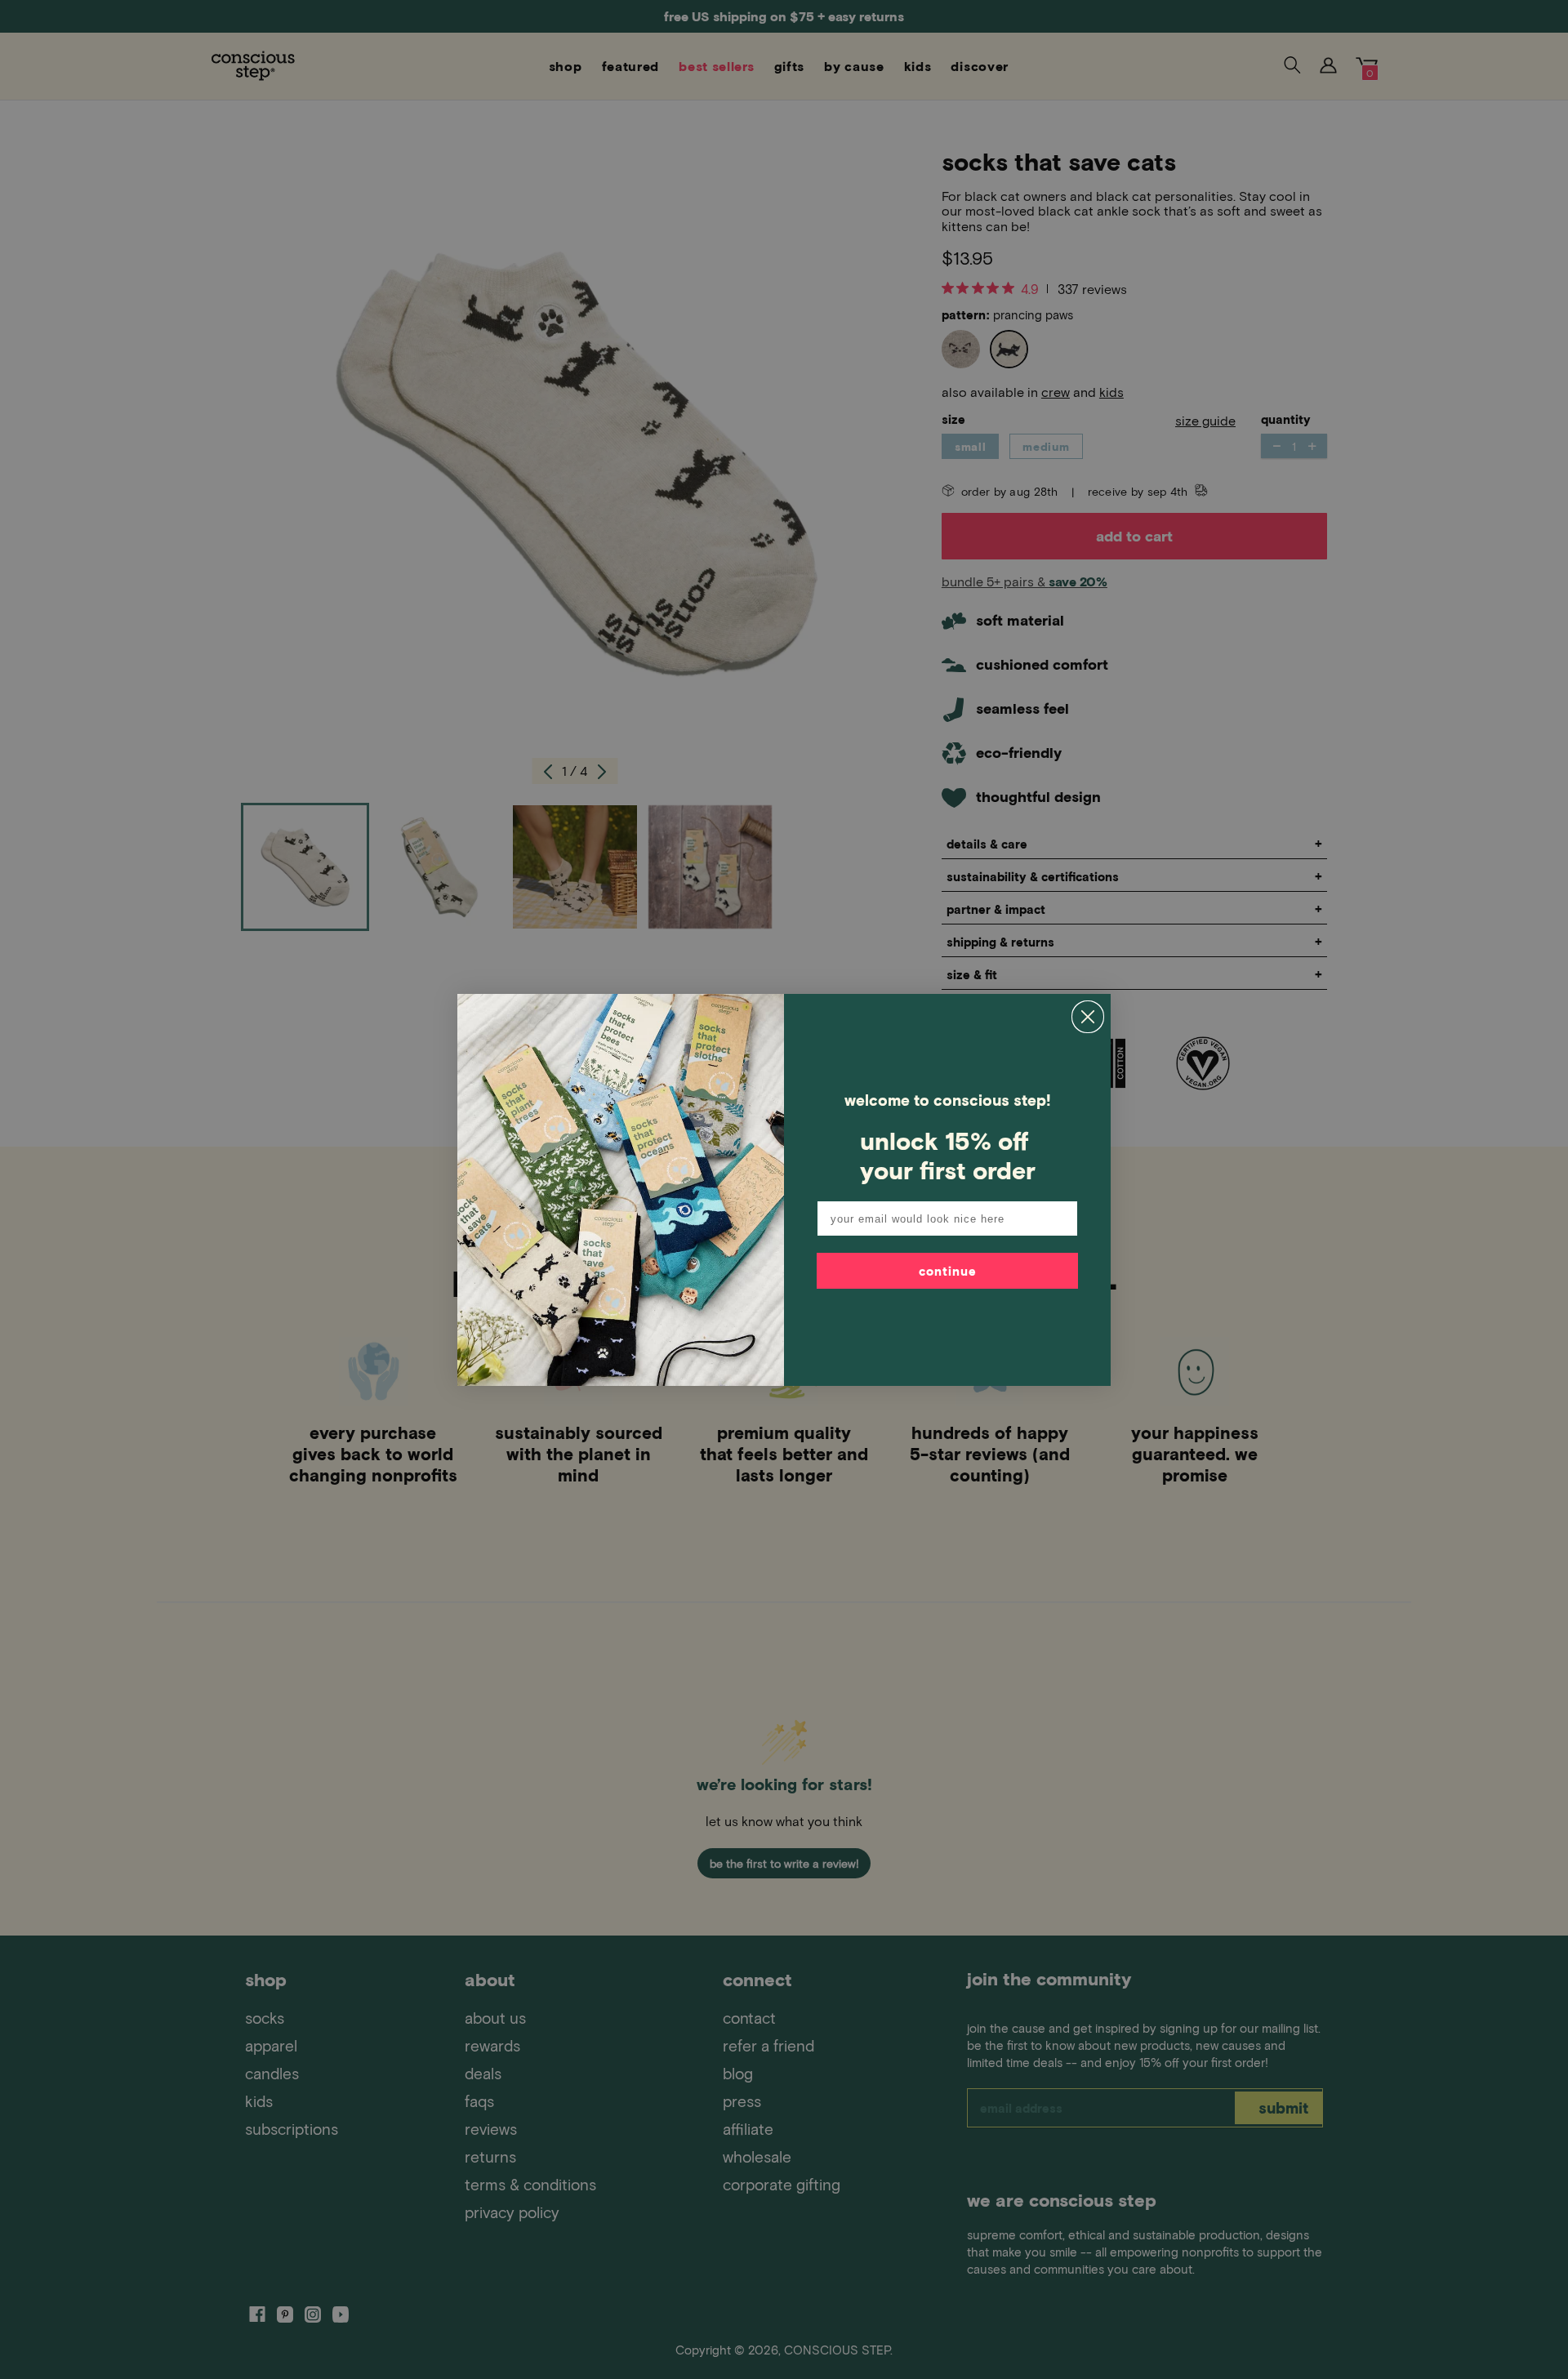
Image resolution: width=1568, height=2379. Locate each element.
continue (948, 1271)
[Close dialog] (1088, 1017)
